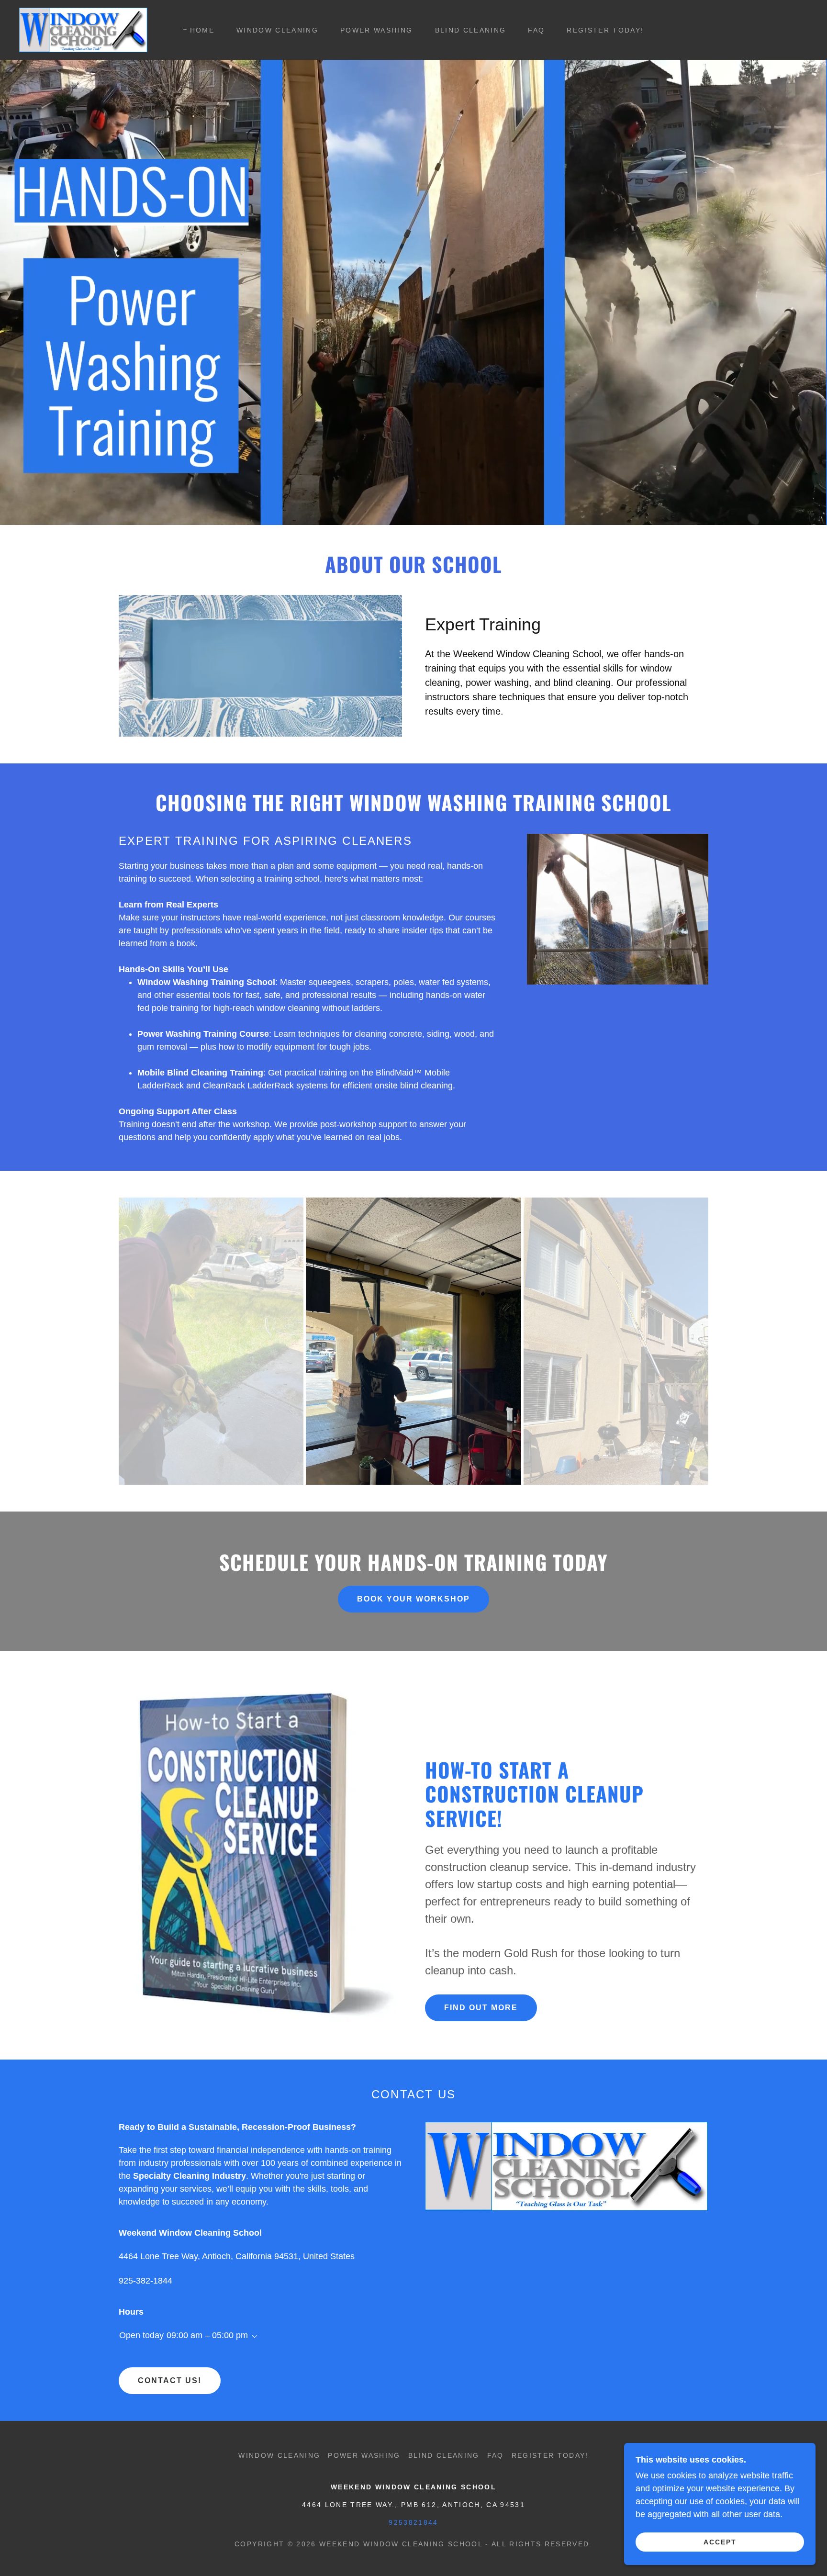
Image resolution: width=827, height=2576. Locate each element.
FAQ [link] (536, 30)
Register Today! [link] (605, 30)
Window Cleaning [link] (277, 30)
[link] (83, 29)
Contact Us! (170, 2380)
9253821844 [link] (413, 2522)
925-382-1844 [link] (145, 2281)
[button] (253, 2337)
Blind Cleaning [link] (471, 30)
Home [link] (202, 30)
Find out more (481, 2008)
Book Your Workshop (413, 1599)
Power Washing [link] (376, 30)
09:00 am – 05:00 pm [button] (207, 2335)
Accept (720, 2542)
